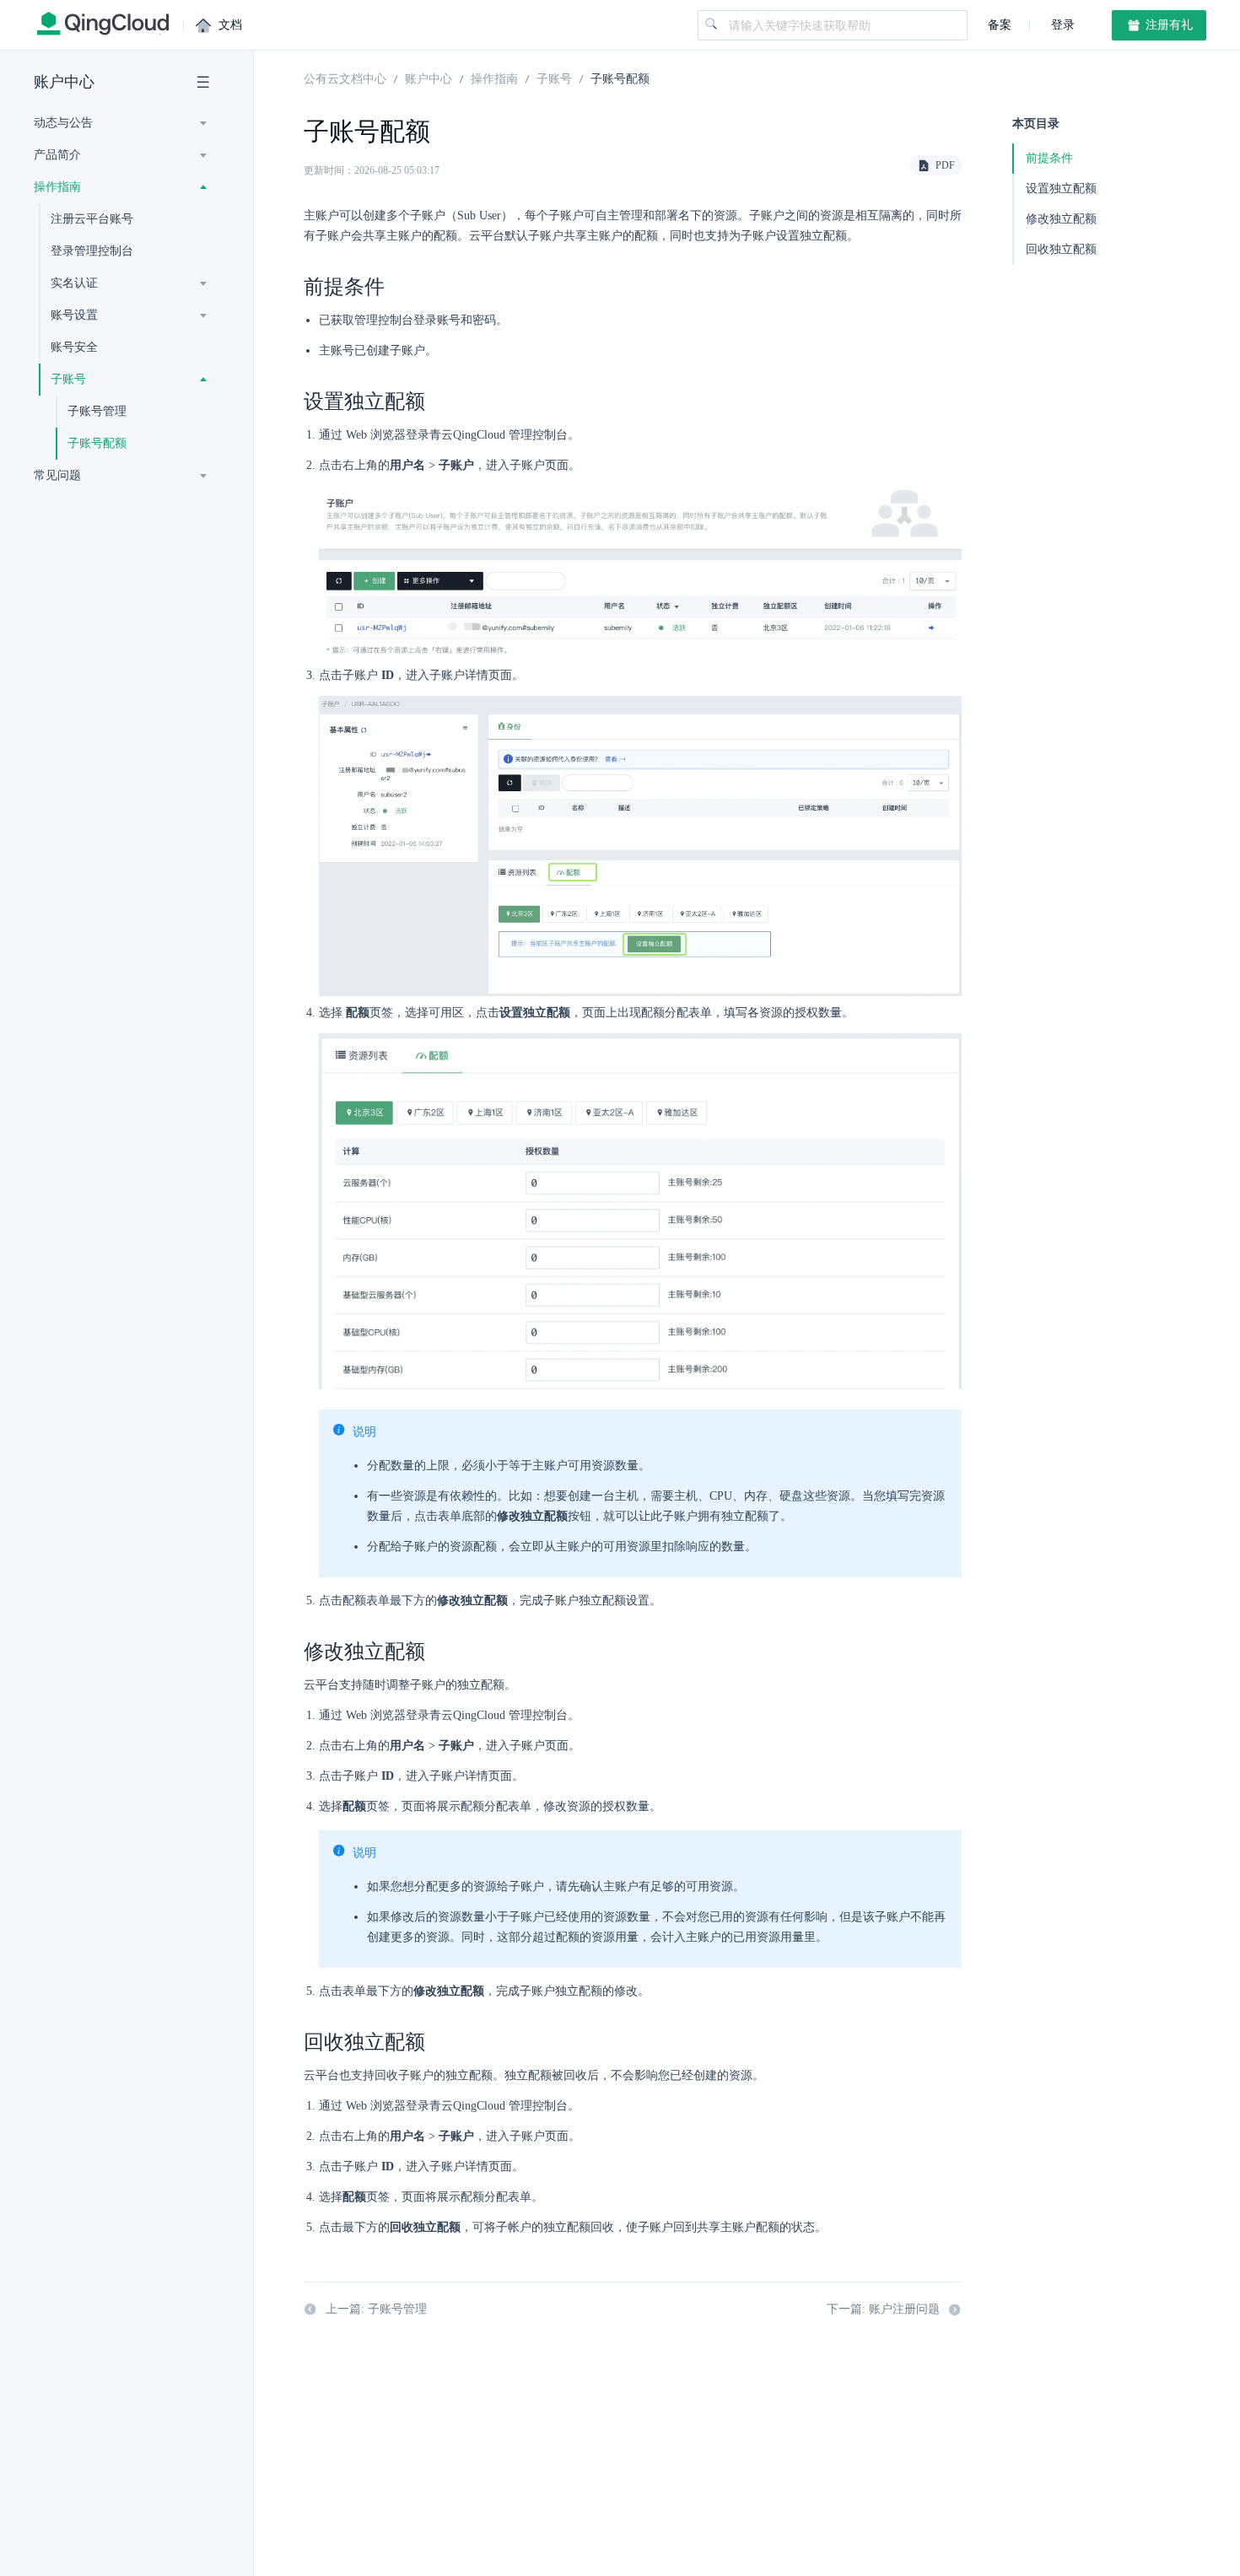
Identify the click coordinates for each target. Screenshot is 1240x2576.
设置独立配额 (1061, 189)
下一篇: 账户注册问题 (883, 2309)
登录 (1061, 25)
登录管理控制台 (92, 251)
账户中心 (64, 82)
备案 (1000, 25)
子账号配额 (97, 443)
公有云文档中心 (345, 78)
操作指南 (494, 78)
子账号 (554, 78)
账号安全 (74, 347)
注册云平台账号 (92, 219)
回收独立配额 (1061, 249)
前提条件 (1049, 158)
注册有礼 (1167, 25)
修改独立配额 (1061, 219)
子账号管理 (97, 411)
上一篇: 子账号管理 (376, 2309)
